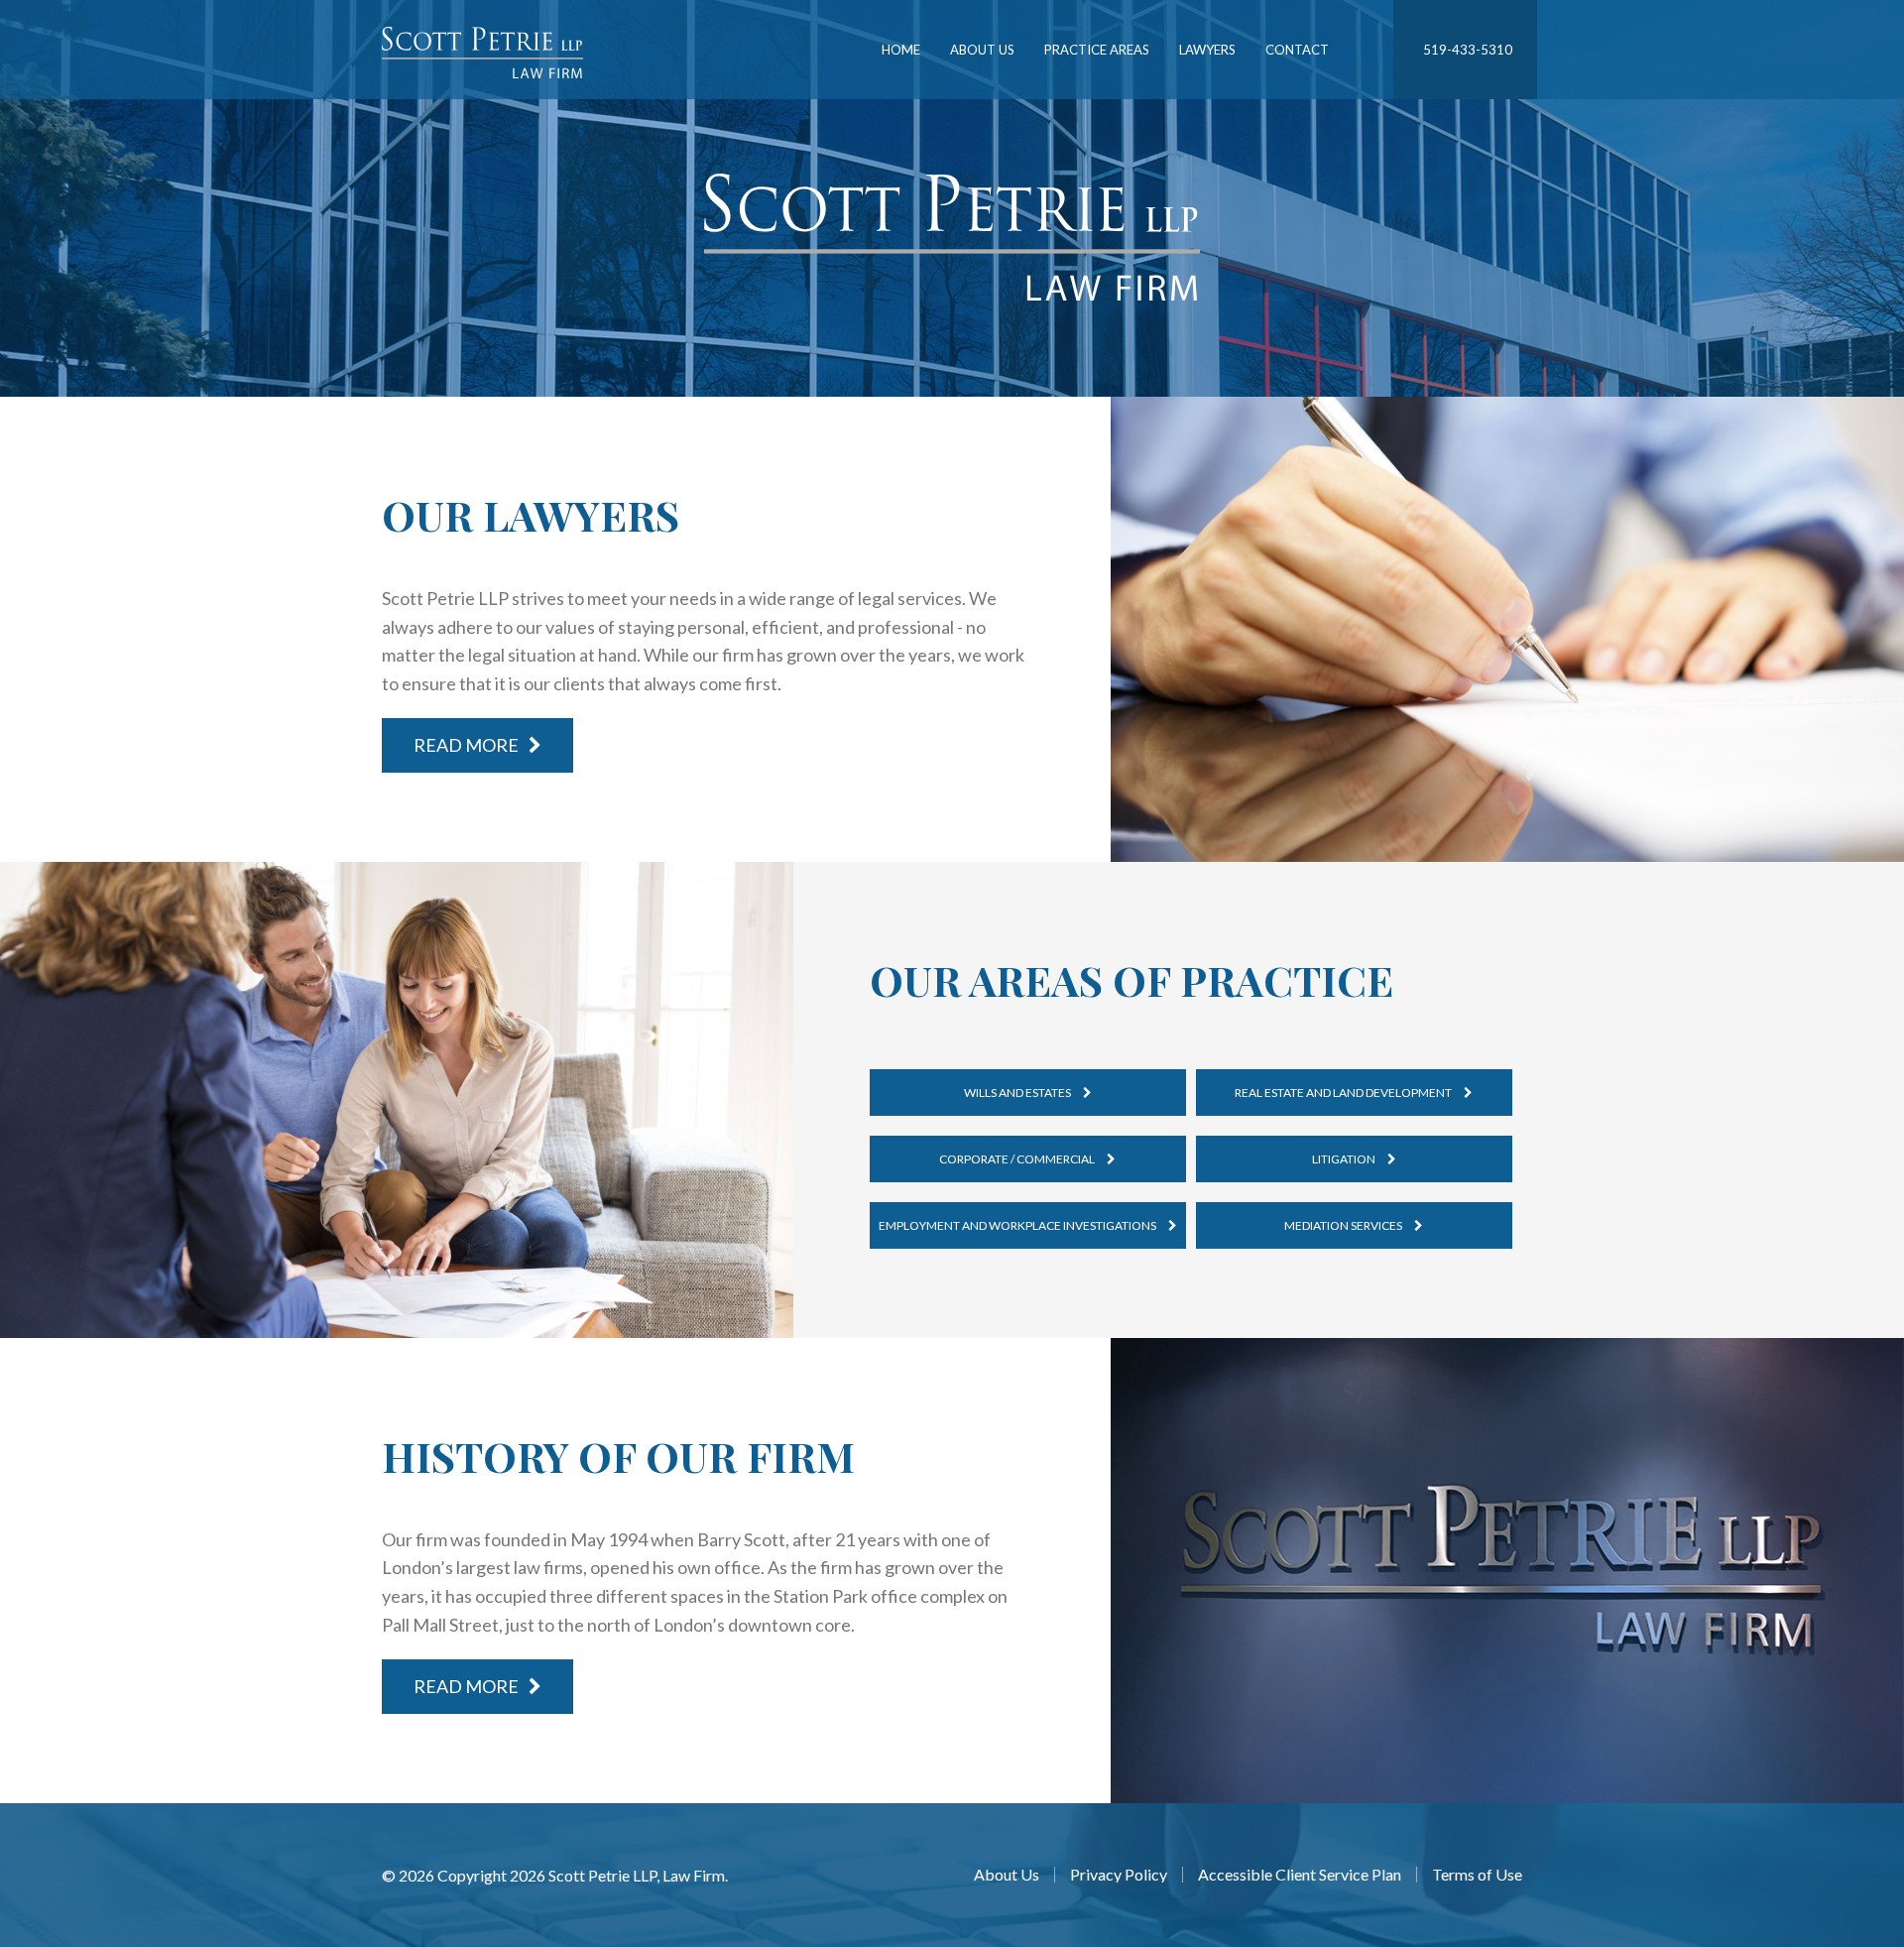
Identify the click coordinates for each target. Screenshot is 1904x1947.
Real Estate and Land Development (1344, 1093)
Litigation (1345, 1159)
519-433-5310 (1468, 50)
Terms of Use (1477, 1875)
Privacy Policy (1119, 1875)
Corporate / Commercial (1018, 1159)
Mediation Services (1344, 1225)
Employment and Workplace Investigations (1018, 1225)
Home (901, 50)
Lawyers (1207, 50)
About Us (982, 50)
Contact (1297, 50)
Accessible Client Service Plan (1300, 1875)
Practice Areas (1097, 50)
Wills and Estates (1018, 1093)
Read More (466, 745)
